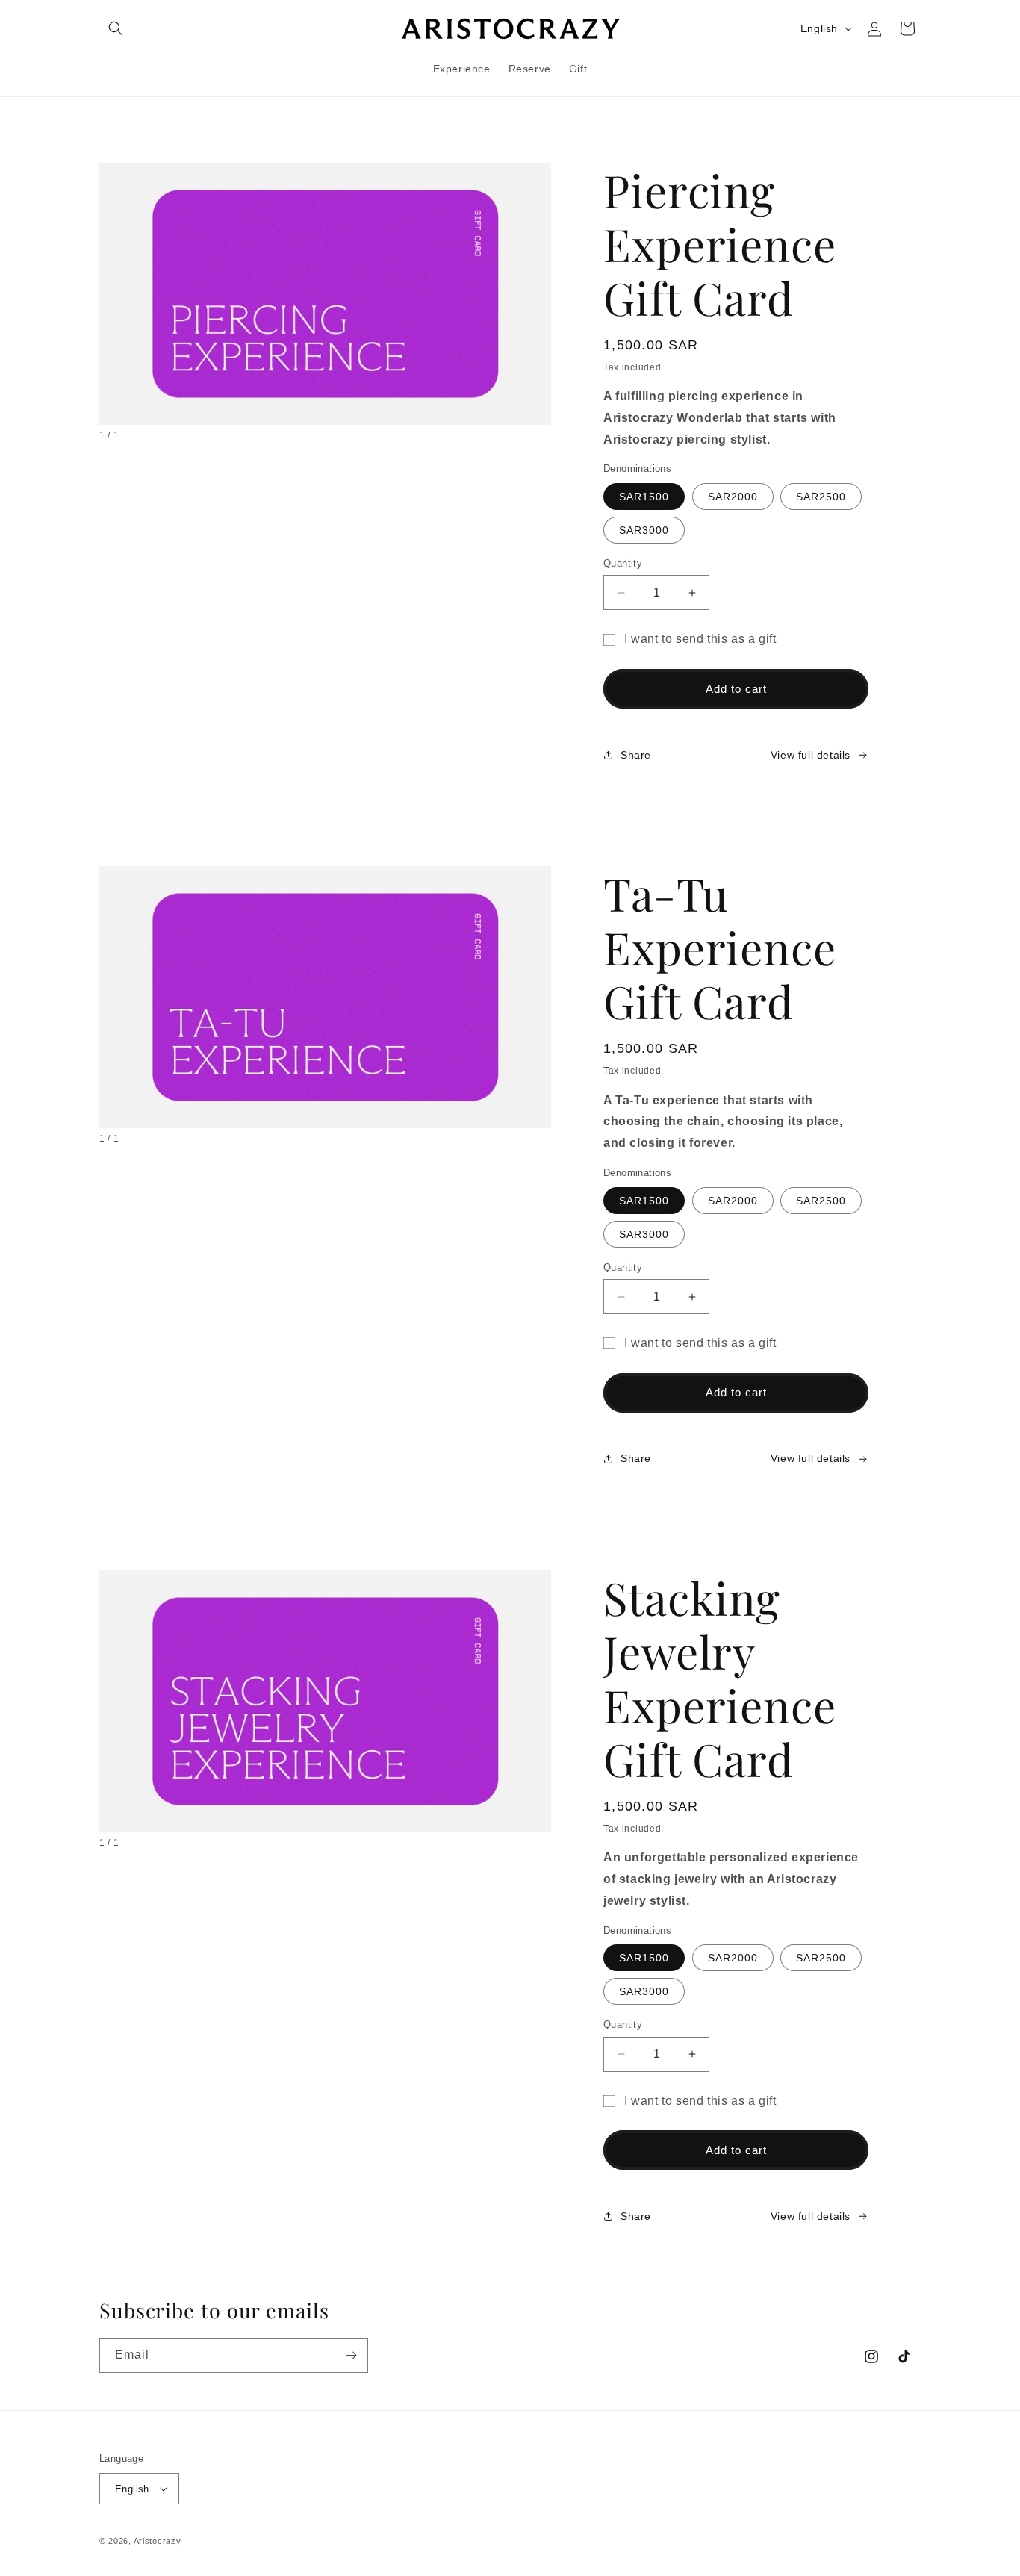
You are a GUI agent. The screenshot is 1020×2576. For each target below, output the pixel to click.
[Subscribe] (351, 2355)
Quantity (623, 563)
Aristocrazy (158, 2541)
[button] (116, 28)
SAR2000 (733, 497)
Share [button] (636, 755)
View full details (811, 755)
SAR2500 (821, 497)
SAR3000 (644, 530)
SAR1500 (644, 497)
